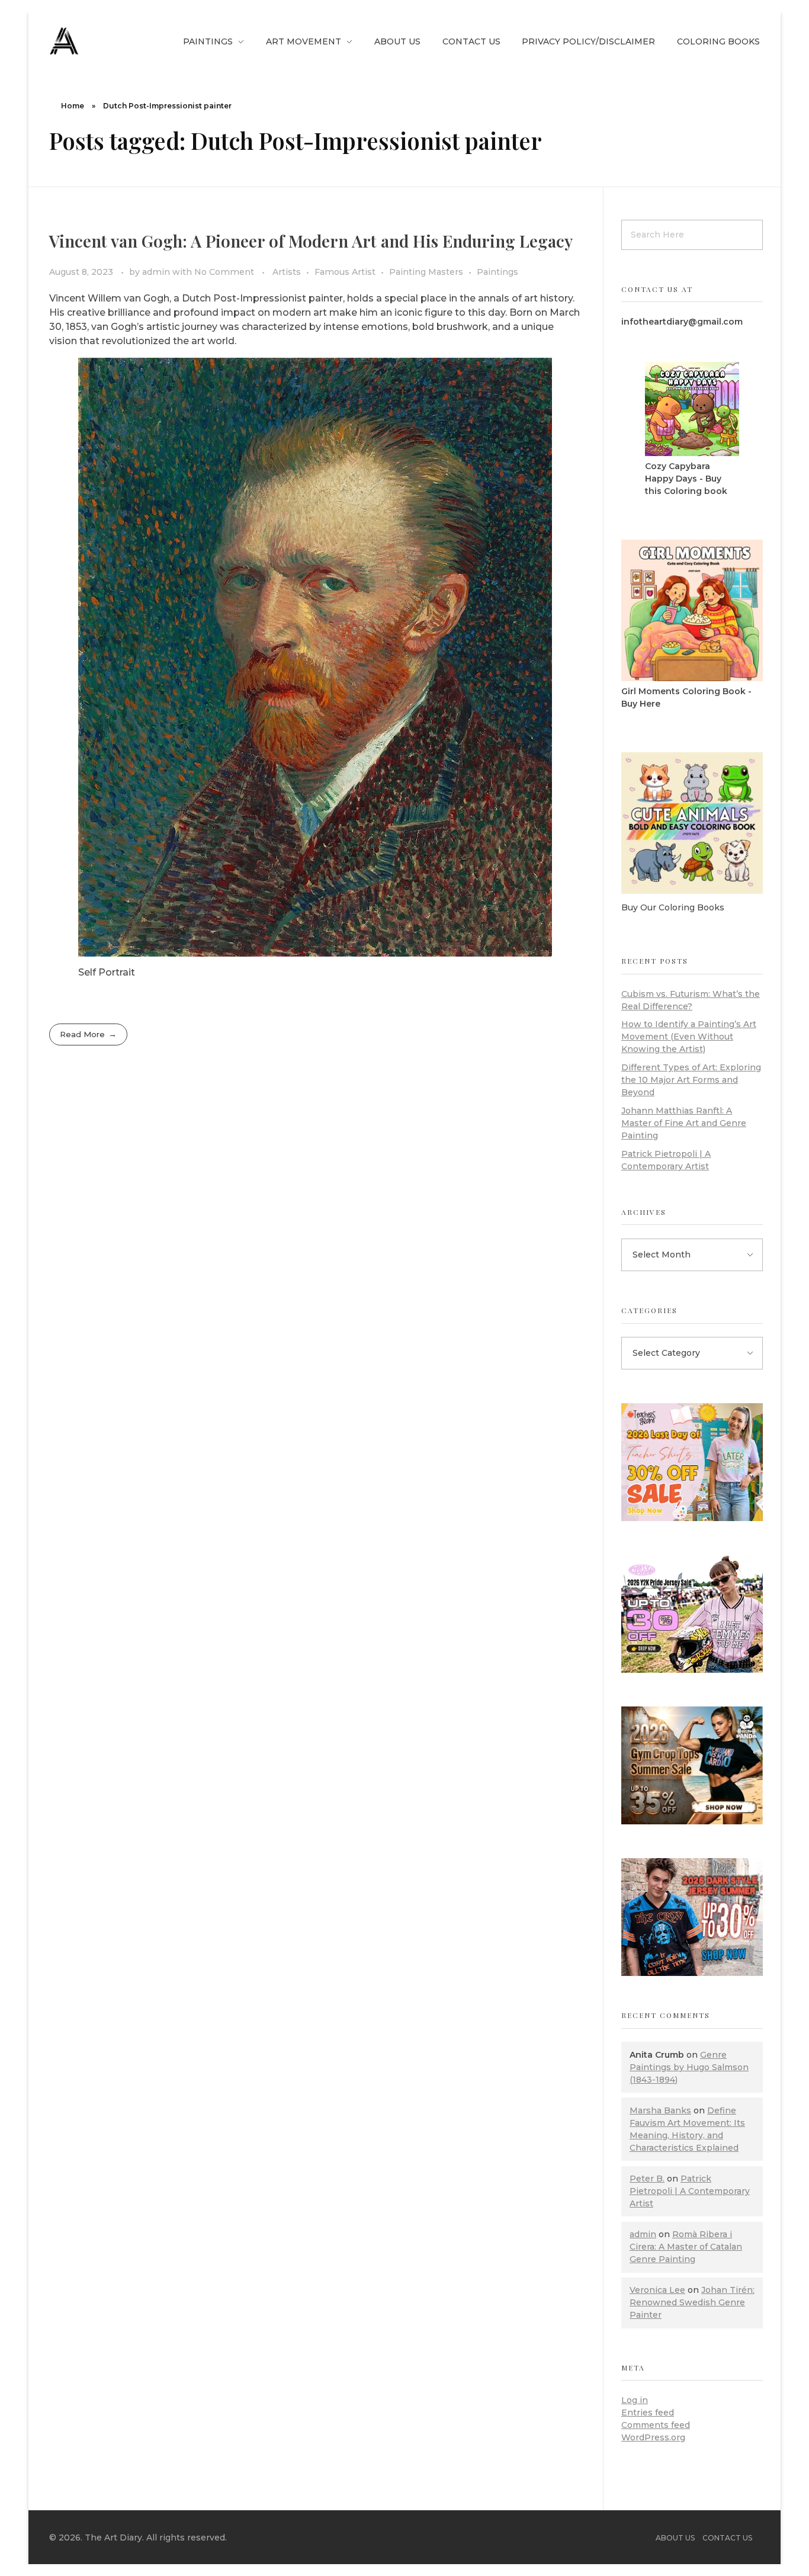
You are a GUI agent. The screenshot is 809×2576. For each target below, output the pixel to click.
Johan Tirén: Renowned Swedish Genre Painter (692, 2302)
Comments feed (656, 2425)
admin (157, 272)
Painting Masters (426, 272)
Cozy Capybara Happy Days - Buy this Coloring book (686, 479)
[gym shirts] (692, 1765)
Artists (287, 272)
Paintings (497, 272)
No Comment (224, 272)
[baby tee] (692, 1614)
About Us (675, 2538)
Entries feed (648, 2413)
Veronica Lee (657, 2290)
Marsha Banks (660, 2110)
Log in (635, 2400)
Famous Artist (345, 272)
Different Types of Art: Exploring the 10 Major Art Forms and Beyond (691, 1080)
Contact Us (727, 2538)
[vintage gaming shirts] (692, 1917)
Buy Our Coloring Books (673, 907)
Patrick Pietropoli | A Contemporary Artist (690, 2191)
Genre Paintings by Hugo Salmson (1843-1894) (689, 2067)
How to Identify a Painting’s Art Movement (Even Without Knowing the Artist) (689, 1037)
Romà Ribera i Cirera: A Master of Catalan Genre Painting (686, 2247)
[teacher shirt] (692, 1462)
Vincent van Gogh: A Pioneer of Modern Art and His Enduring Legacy (311, 241)
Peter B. (647, 2179)
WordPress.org (653, 2437)
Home (73, 106)
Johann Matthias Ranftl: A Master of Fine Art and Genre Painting (684, 1123)
